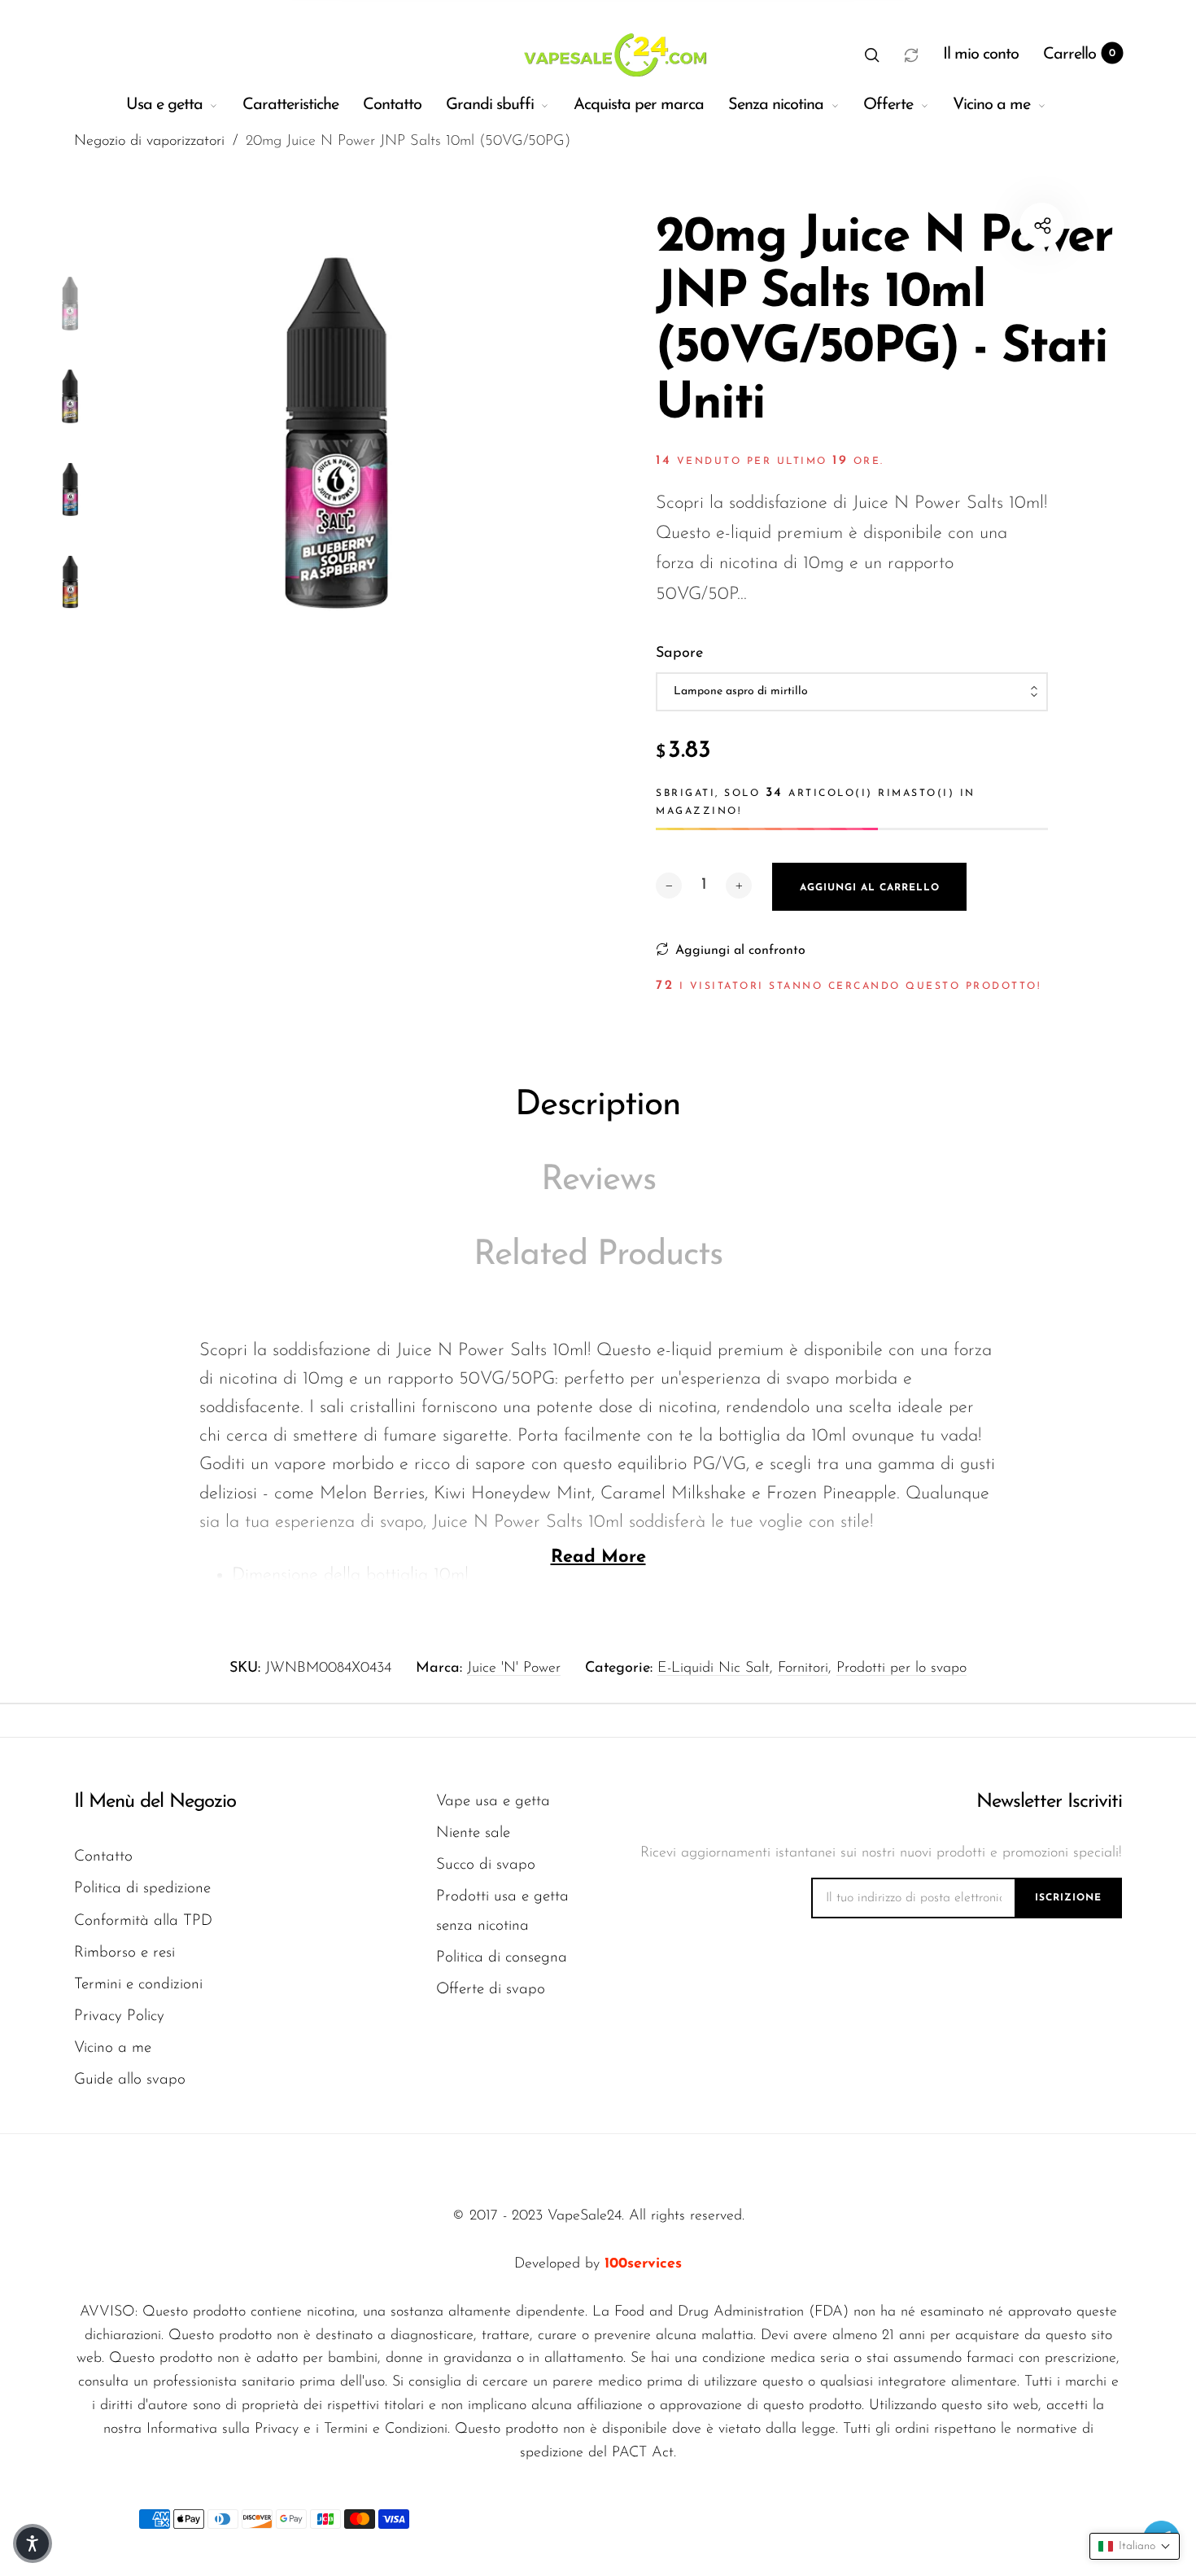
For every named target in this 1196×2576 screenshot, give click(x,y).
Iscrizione (1068, 1898)
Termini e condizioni (138, 1985)
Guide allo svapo (130, 2080)
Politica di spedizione (142, 1889)
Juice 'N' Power (514, 1668)
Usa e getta (164, 105)
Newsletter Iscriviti (1049, 1802)
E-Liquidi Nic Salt (714, 1668)
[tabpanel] (336, 433)
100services (643, 2264)
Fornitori (803, 1668)
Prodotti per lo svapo (901, 1668)
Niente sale (473, 1833)
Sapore (679, 654)
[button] (872, 55)
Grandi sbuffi (490, 105)
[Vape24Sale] (613, 55)
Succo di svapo (486, 1865)
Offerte (888, 105)
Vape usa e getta (493, 1802)
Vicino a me (991, 105)
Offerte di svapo (491, 1990)
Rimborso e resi (124, 1953)
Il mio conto (981, 55)
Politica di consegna (502, 1958)
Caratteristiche (290, 105)
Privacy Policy (119, 2016)
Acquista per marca (639, 105)
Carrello (1079, 55)
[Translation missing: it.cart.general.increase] (739, 886)
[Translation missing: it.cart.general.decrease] (669, 886)
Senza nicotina (776, 105)
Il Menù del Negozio (155, 1802)
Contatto (392, 105)
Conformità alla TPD (143, 1921)
